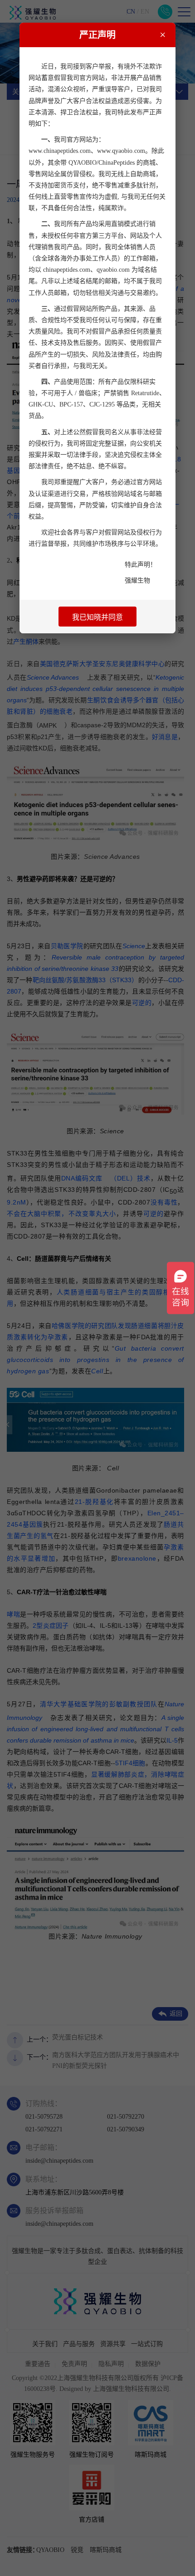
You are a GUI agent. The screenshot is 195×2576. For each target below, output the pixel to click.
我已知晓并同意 (97, 617)
